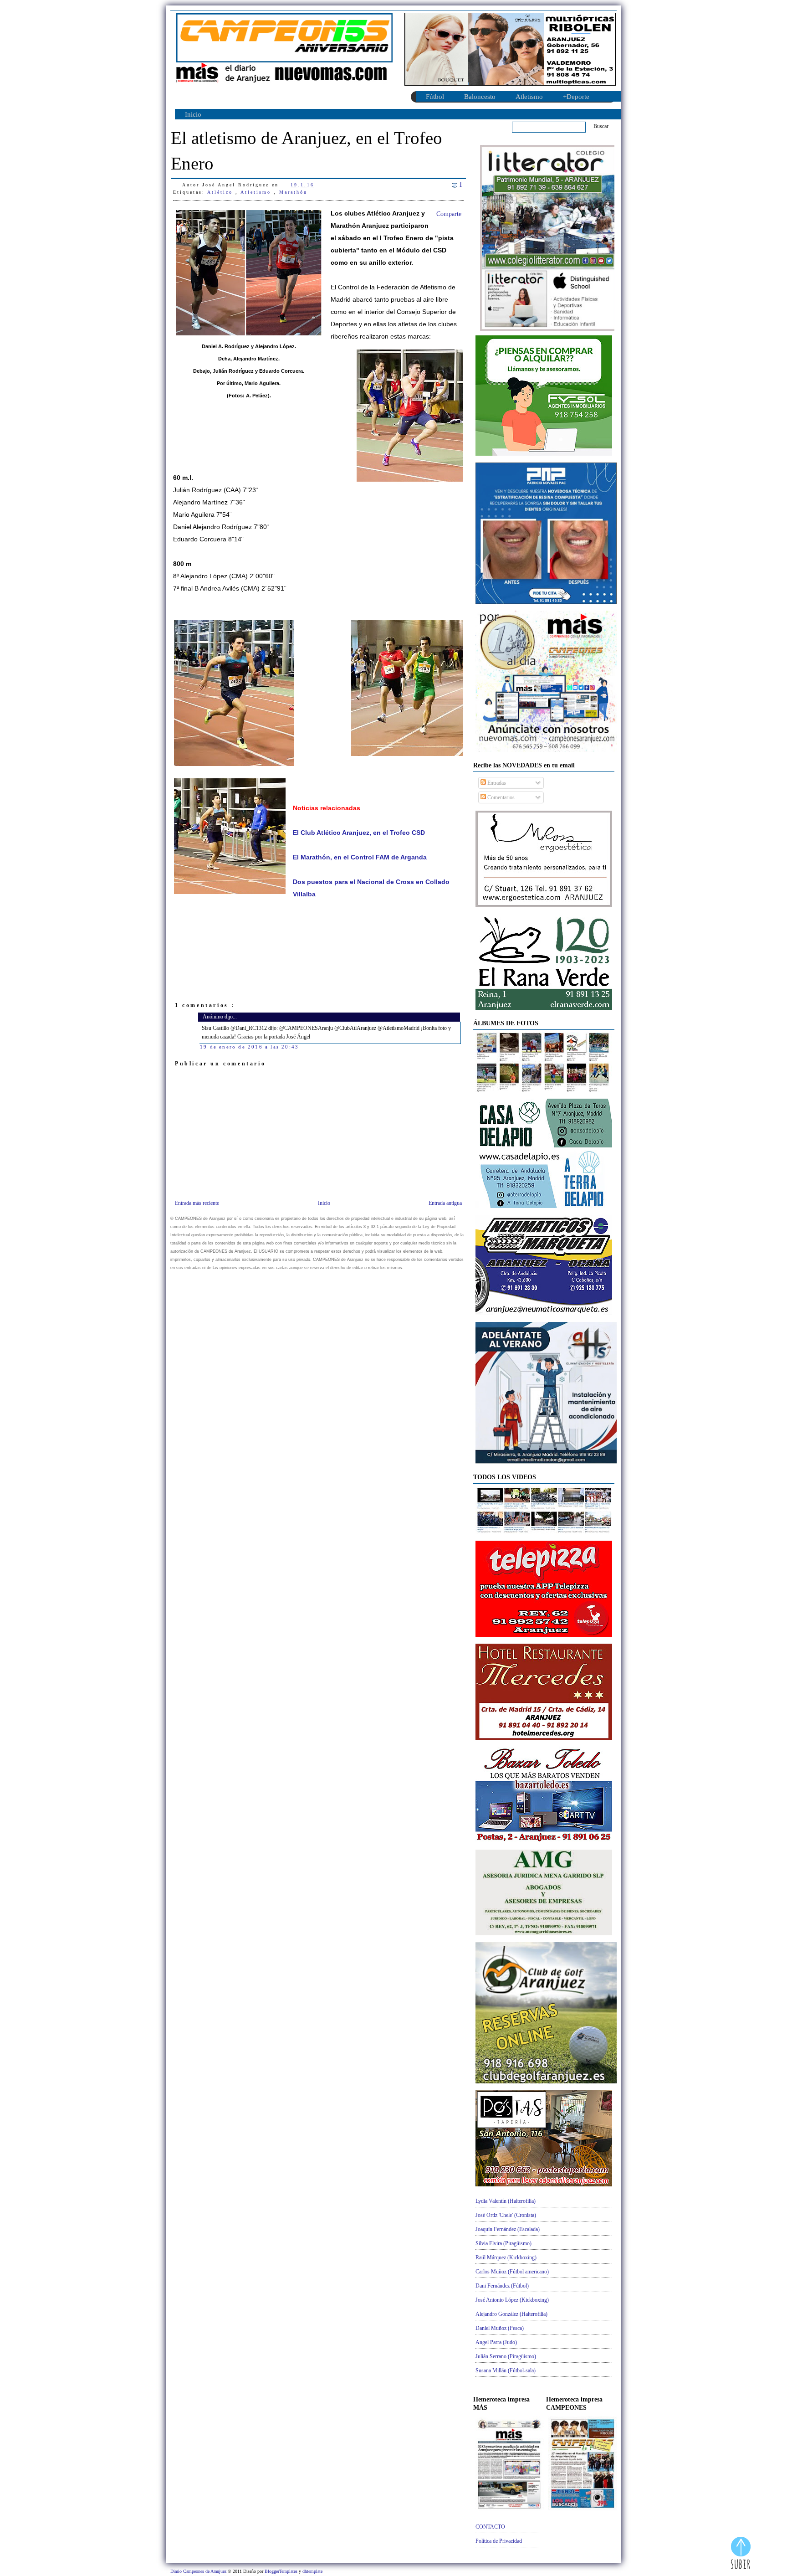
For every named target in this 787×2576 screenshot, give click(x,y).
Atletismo (529, 97)
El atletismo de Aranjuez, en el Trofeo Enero (307, 151)
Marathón (293, 192)
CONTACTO (490, 2527)
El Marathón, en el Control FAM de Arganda (360, 857)
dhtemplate (312, 2571)
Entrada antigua (445, 1203)
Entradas (496, 783)
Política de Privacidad (499, 2541)
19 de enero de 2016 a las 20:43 (249, 1047)
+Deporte (576, 97)
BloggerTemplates (282, 2571)
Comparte (449, 214)
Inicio (193, 114)
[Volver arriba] (741, 2554)
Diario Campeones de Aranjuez (199, 2571)
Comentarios (500, 797)
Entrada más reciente (197, 1203)
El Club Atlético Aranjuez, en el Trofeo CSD (359, 833)
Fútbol (435, 97)
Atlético (221, 192)
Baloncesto (480, 97)
